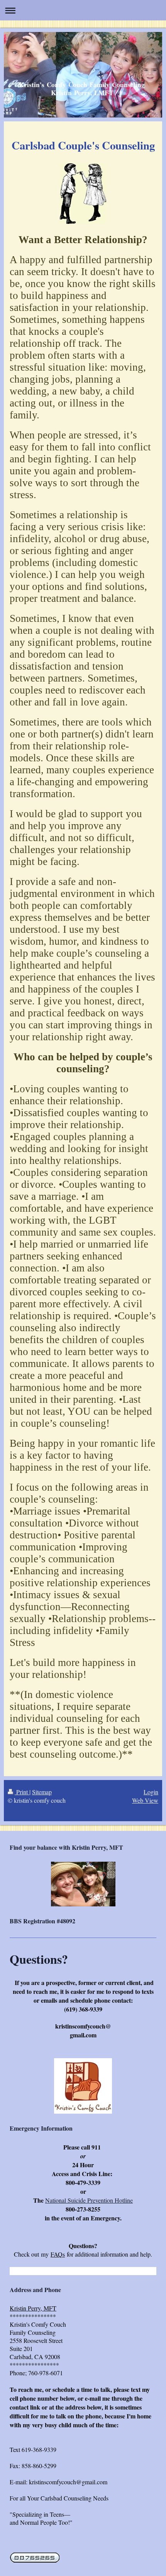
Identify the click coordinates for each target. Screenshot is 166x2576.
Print (22, 1792)
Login (151, 1792)
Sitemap (42, 1792)
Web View (145, 1800)
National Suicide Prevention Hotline (89, 2200)
